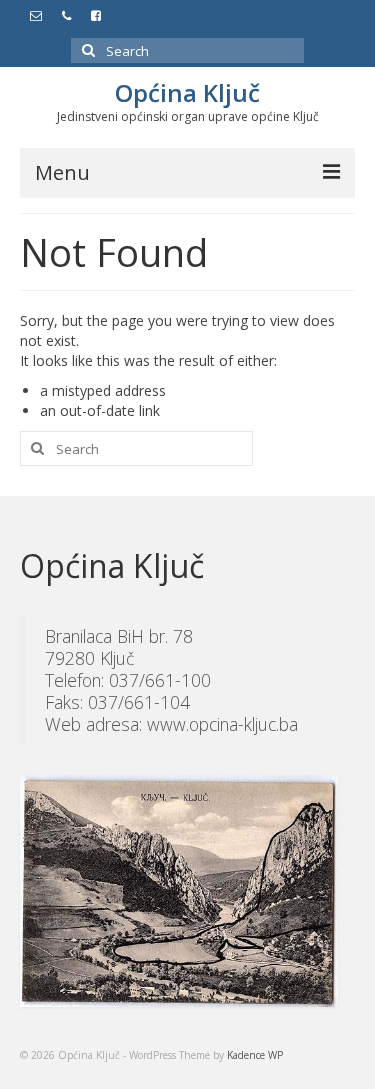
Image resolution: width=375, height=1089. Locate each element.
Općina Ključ (187, 92)
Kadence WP (255, 1055)
